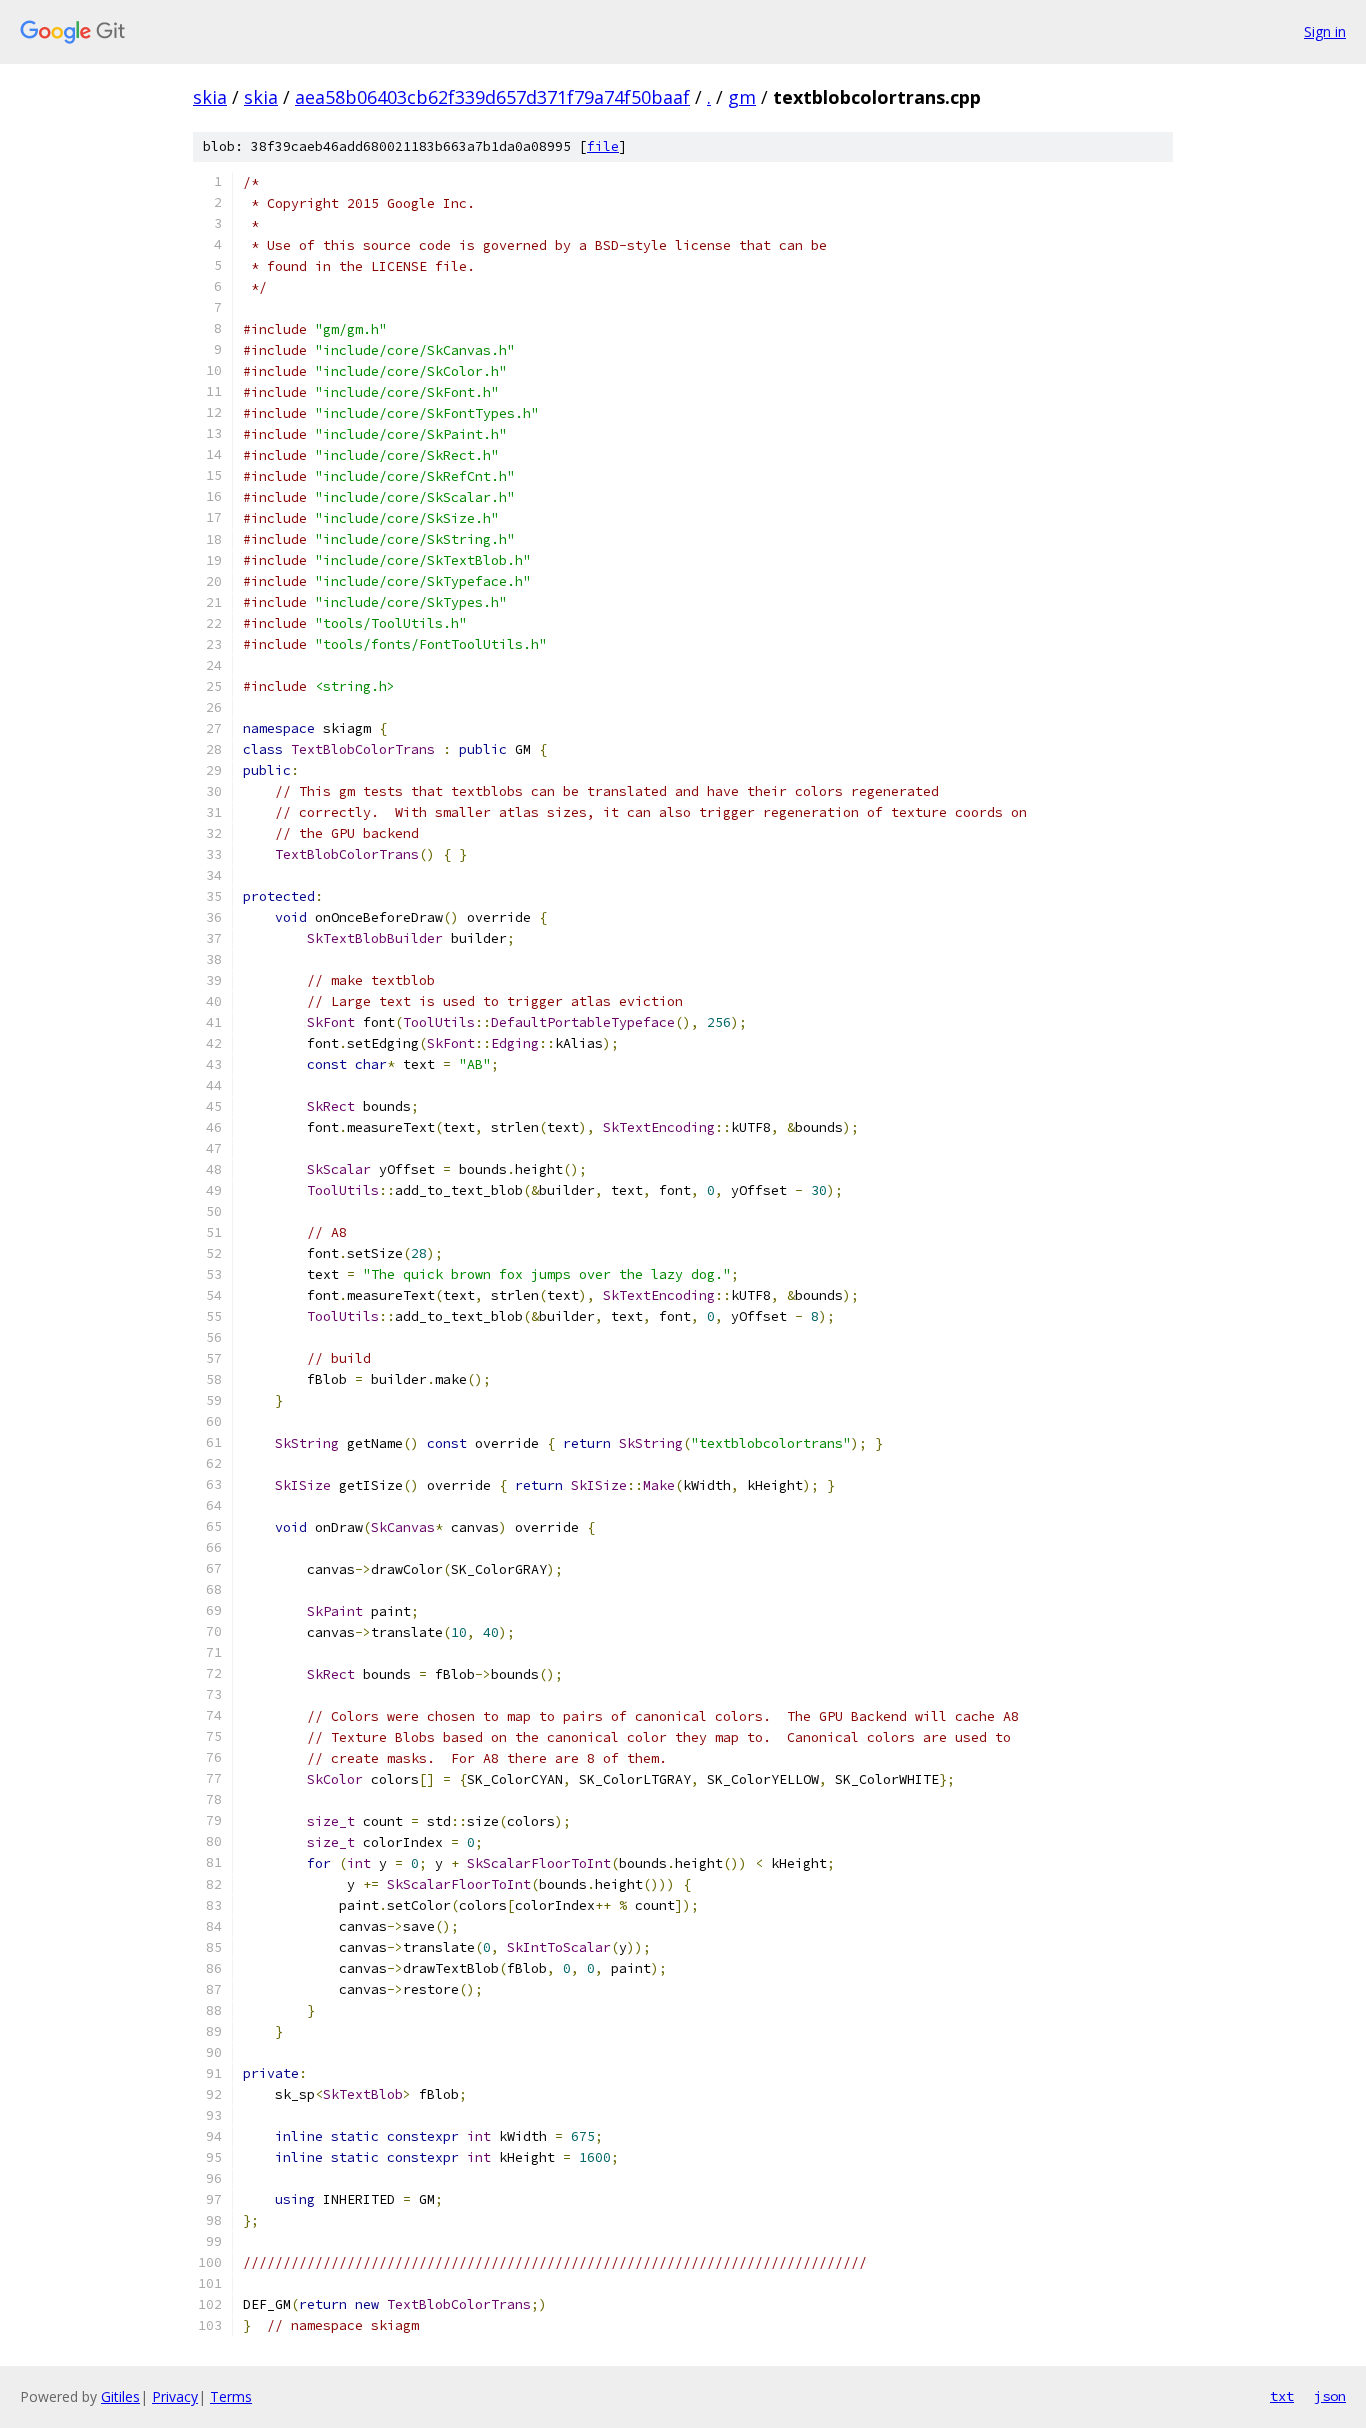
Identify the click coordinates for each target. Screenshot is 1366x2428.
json (1330, 2396)
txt (1282, 2396)
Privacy (175, 2396)
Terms (231, 2396)
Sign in (1325, 31)
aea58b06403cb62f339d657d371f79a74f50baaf (492, 97)
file (603, 146)
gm (742, 97)
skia (210, 97)
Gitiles (120, 2396)
